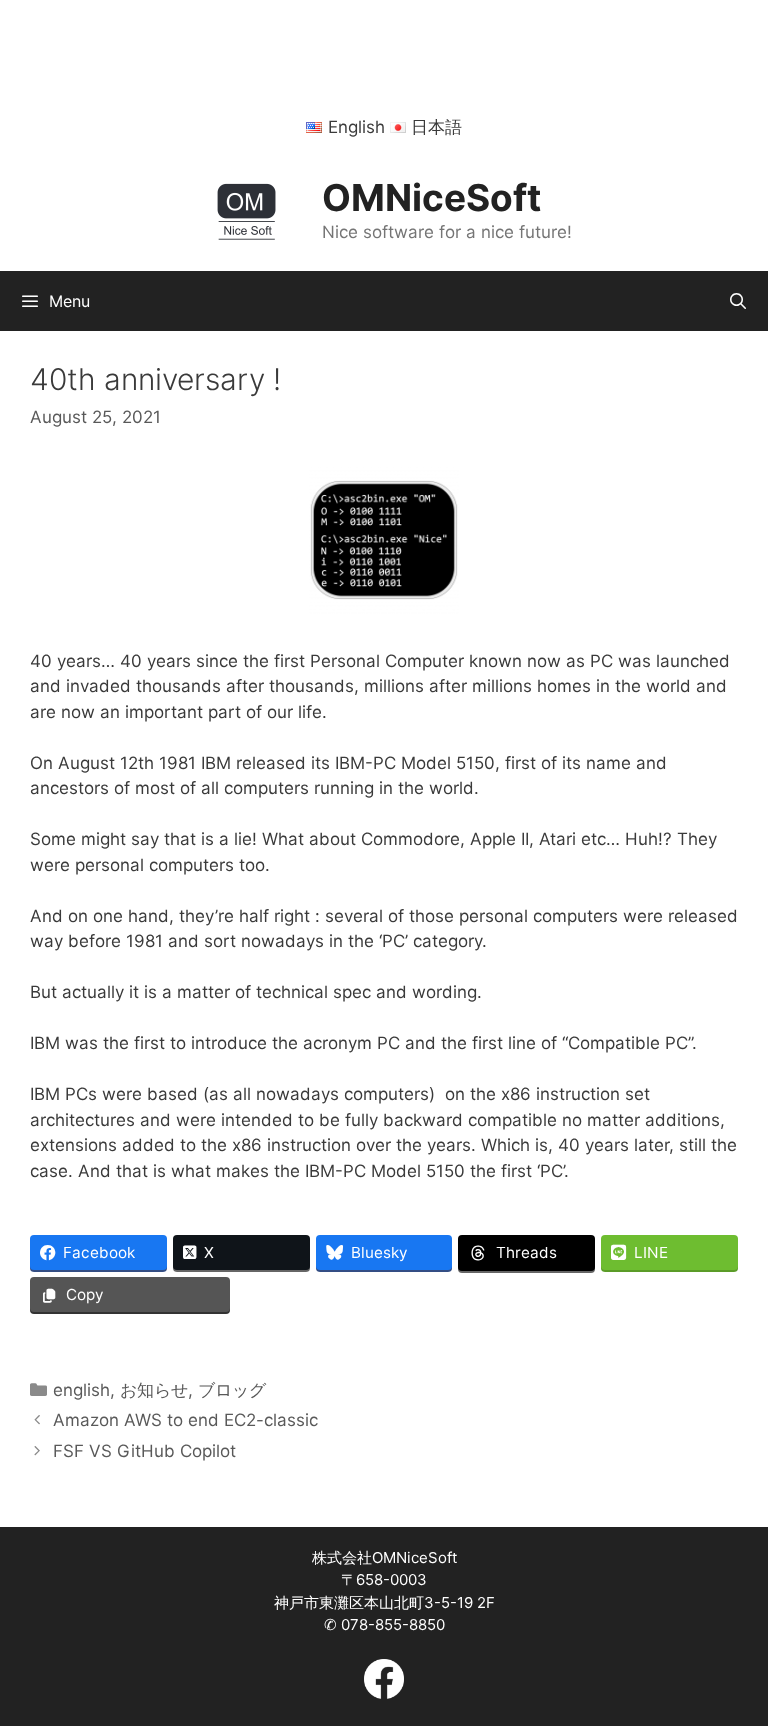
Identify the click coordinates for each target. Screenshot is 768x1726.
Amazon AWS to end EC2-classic (185, 1420)
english (81, 1390)
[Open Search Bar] (737, 301)
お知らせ (154, 1390)
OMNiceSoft (431, 197)
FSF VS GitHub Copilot (144, 1451)
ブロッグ (232, 1390)
